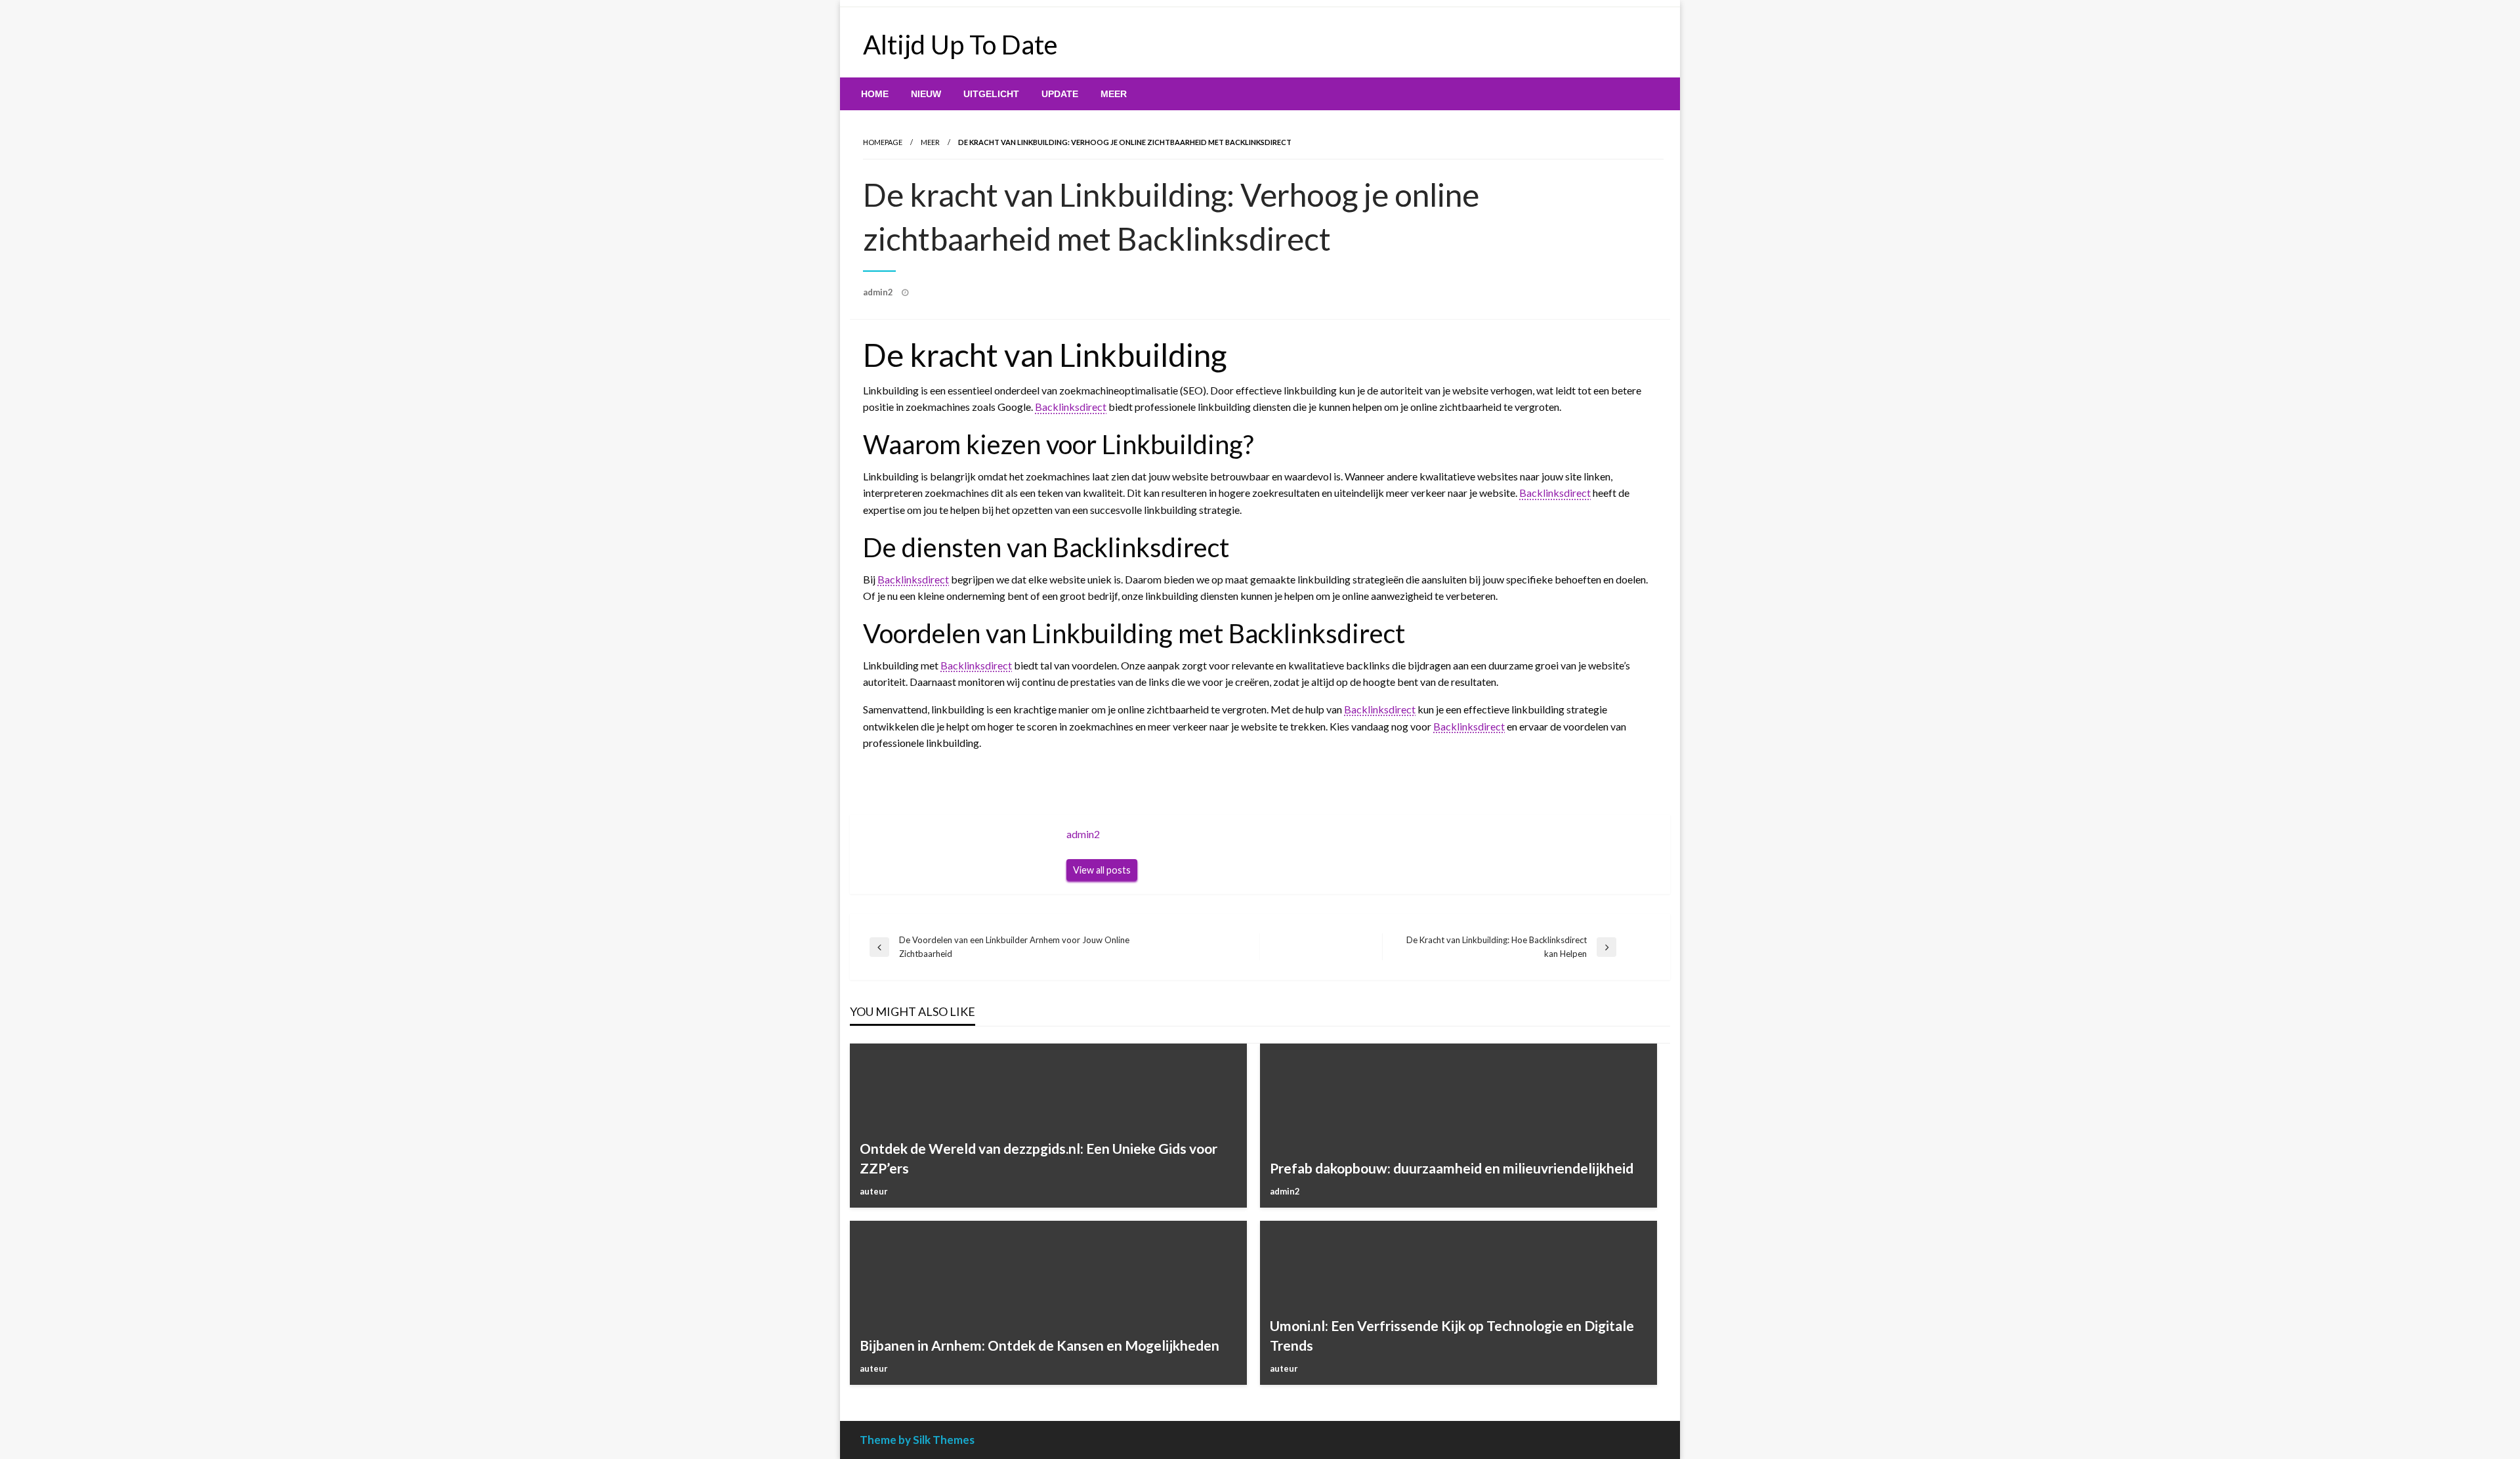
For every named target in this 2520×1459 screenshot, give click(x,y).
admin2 (879, 292)
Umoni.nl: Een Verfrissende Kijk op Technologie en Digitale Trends (1452, 1335)
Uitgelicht (991, 94)
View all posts (1102, 870)
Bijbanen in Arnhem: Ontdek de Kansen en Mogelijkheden (1039, 1345)
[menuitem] (875, 94)
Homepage (883, 142)
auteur (874, 1191)
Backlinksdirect (1071, 407)
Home (875, 94)
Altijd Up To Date (960, 45)
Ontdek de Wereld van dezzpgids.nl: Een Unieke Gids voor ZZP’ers (1039, 1158)
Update (1060, 94)
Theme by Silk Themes (917, 1440)
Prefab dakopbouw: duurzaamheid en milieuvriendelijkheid (1452, 1168)
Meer (1114, 94)
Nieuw (926, 94)
